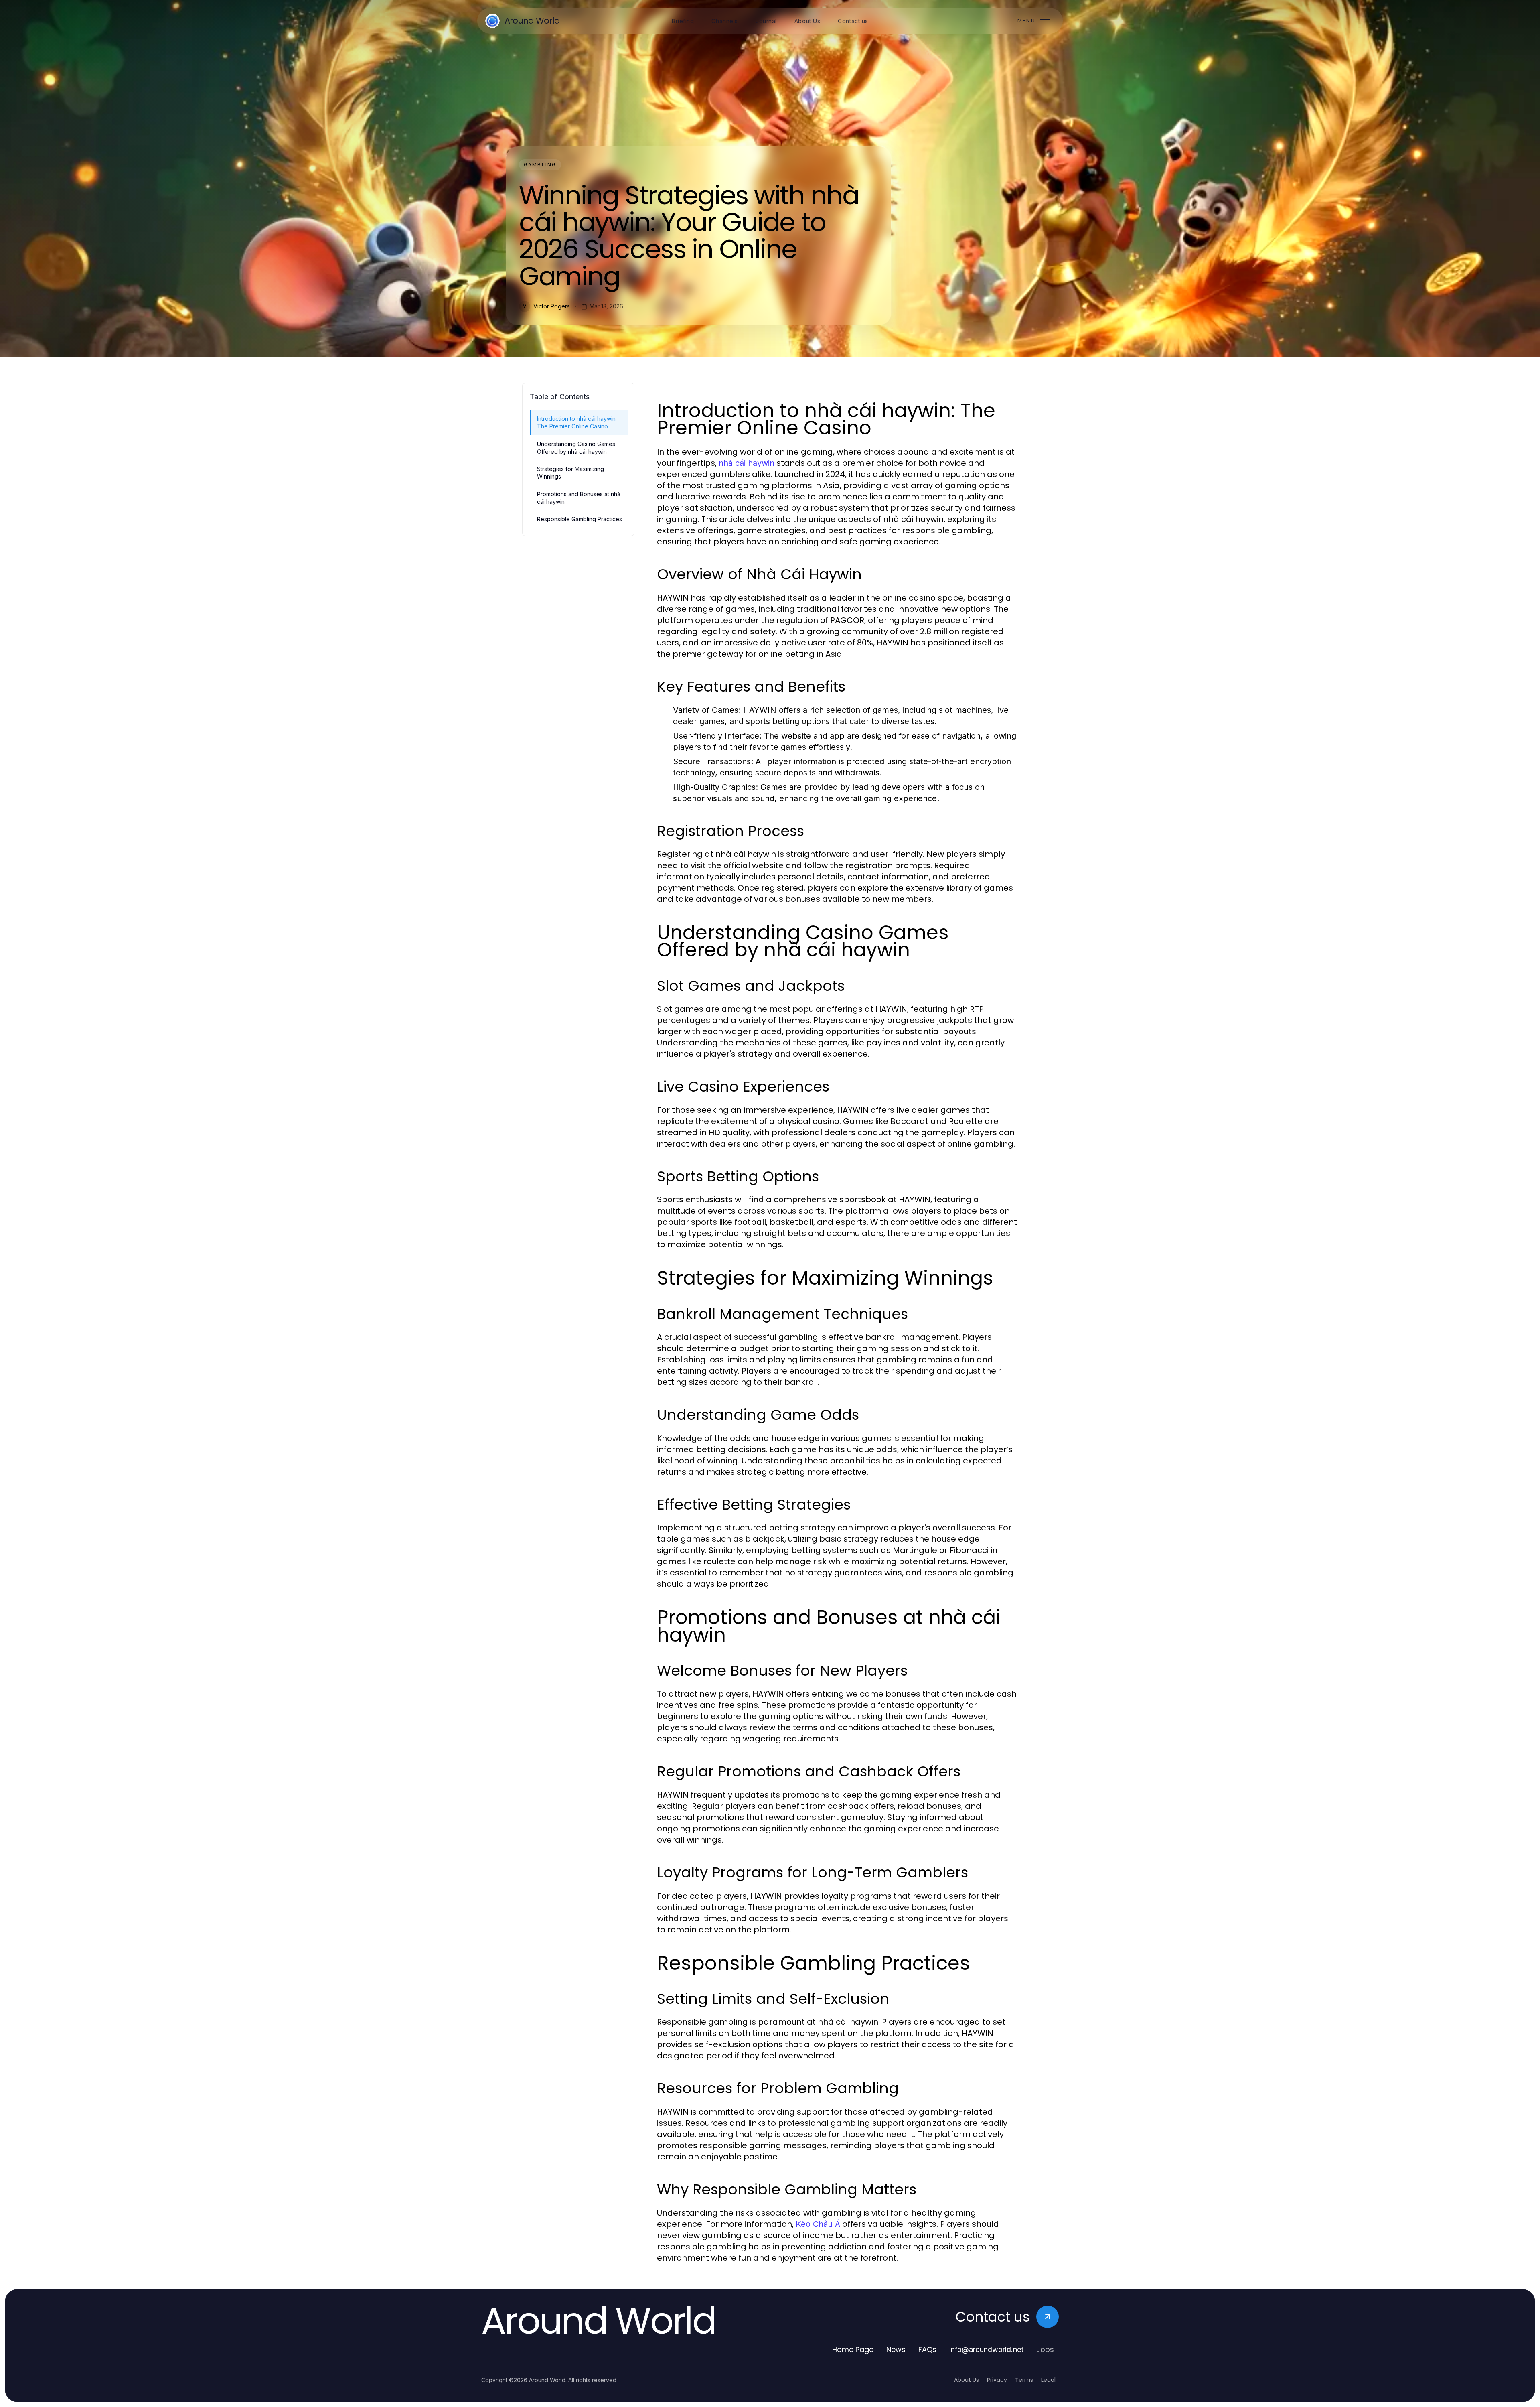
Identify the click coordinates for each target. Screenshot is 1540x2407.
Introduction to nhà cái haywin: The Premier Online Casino (577, 422)
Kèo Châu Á (818, 2224)
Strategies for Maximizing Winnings (570, 473)
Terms (1024, 2380)
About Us (967, 2380)
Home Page (853, 2349)
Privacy (997, 2380)
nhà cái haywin (747, 463)
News (896, 2349)
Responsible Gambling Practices (580, 519)
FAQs (927, 2349)
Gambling (540, 165)
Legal (1048, 2380)
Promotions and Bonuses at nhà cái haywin (579, 498)
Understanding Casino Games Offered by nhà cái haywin (576, 448)
